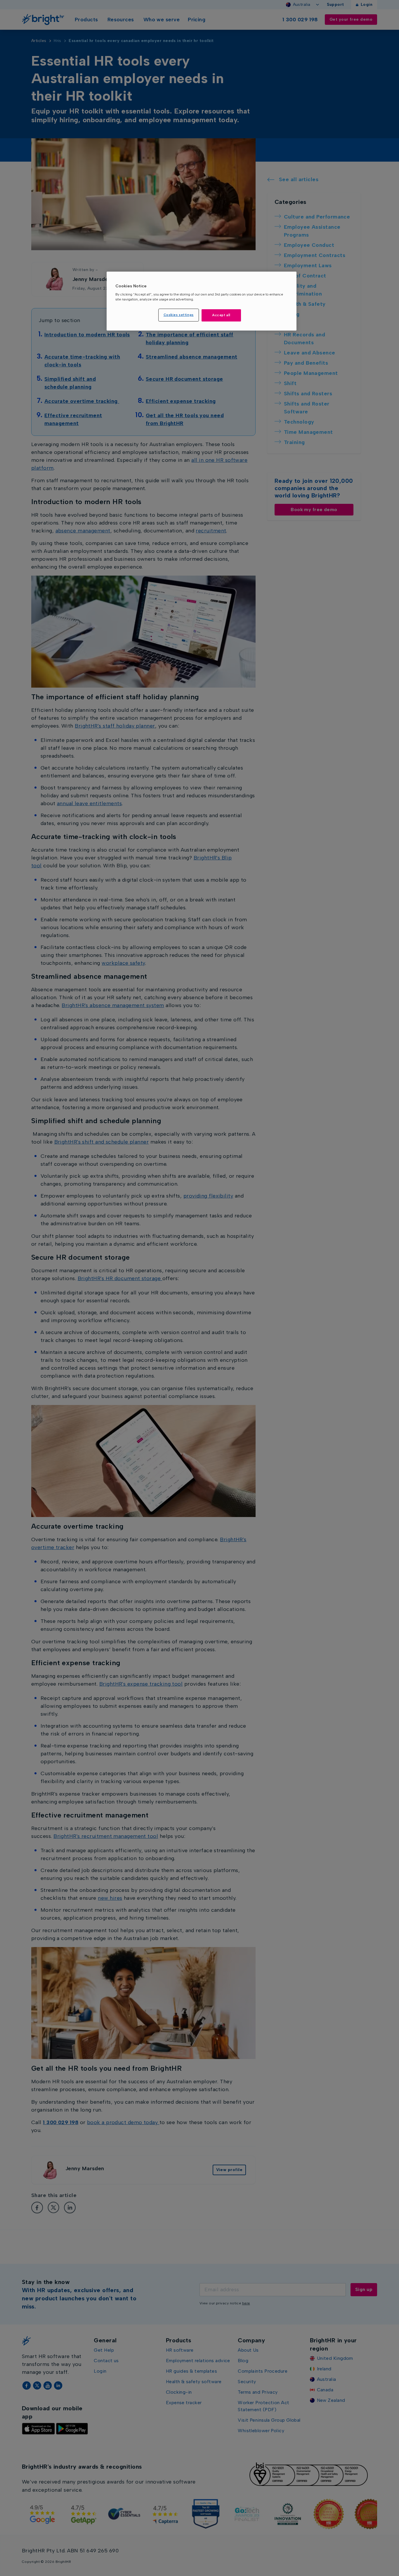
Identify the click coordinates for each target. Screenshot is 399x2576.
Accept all (221, 315)
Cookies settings (179, 315)
